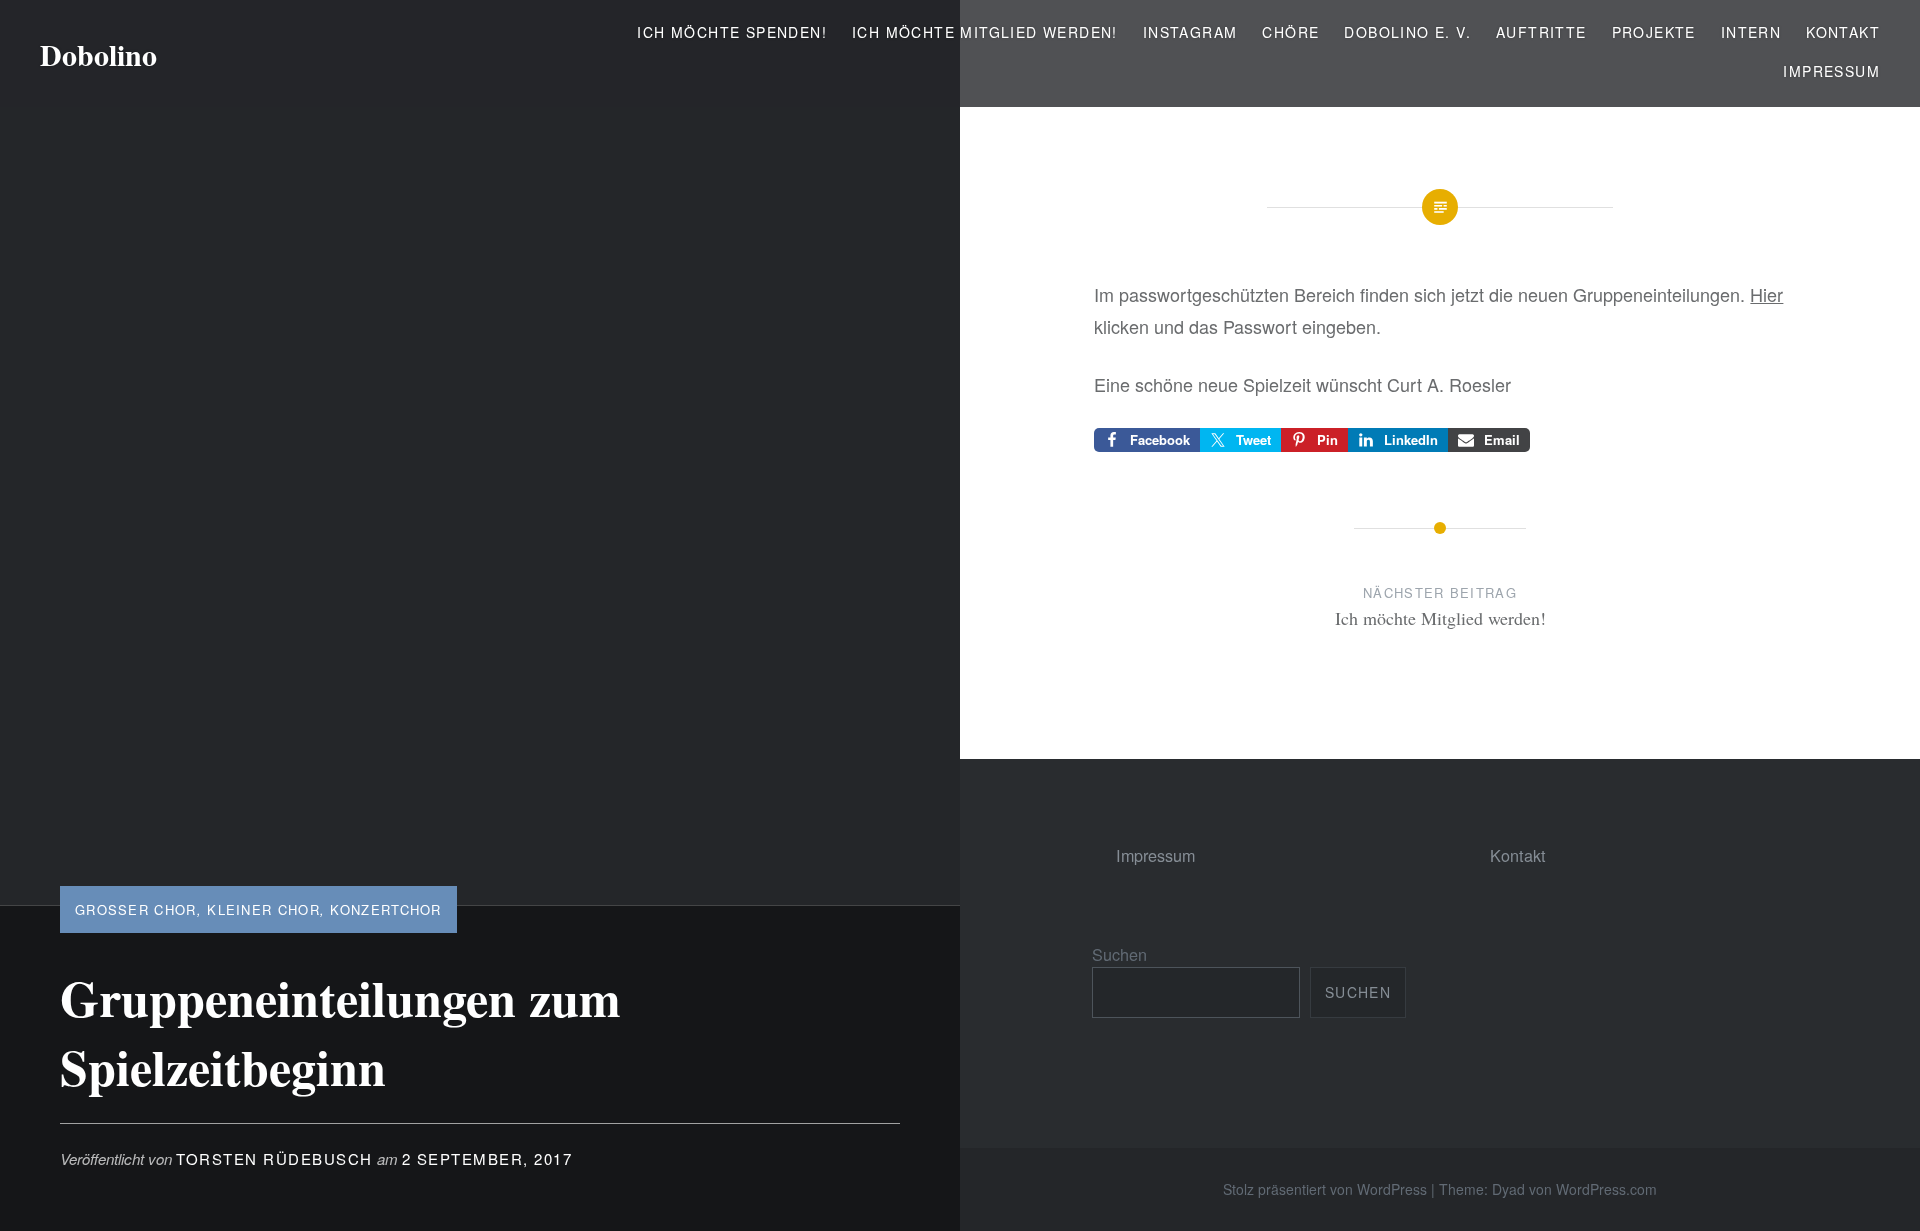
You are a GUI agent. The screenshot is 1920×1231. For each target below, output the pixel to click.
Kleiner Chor (263, 909)
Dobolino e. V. (1407, 32)
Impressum (1831, 71)
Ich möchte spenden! (732, 32)
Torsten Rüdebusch (274, 1158)
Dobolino (98, 54)
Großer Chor (136, 909)
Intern (1751, 32)
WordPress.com (1606, 1189)
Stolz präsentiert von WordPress (1325, 1189)
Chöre (1290, 32)
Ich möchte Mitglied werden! (985, 32)
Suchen (1119, 954)
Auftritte (1541, 32)
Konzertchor (385, 909)
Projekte (1654, 32)
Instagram (1190, 32)
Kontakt (1843, 32)
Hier (1766, 294)
